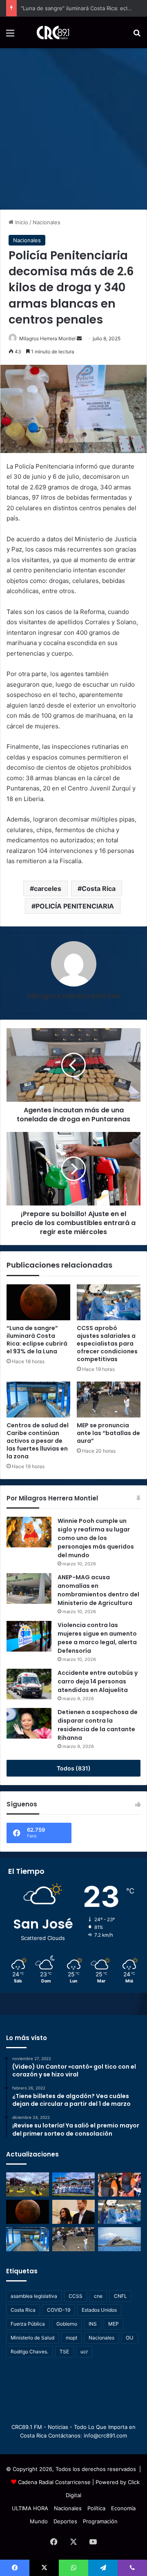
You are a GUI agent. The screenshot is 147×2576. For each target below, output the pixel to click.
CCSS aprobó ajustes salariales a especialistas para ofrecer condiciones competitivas (107, 1344)
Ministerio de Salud (32, 2338)
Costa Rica (99, 888)
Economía (123, 2508)
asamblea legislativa (34, 2296)
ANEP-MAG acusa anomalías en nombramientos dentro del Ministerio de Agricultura (98, 1590)
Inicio (21, 222)
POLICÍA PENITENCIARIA (75, 906)
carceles (48, 888)
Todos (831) (74, 1768)
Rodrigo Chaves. (29, 2352)
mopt (71, 2338)
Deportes (65, 2521)
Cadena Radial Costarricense (54, 2482)
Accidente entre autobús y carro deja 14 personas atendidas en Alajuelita (98, 1681)
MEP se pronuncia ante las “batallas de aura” (108, 1433)
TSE (64, 2352)
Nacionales (47, 222)
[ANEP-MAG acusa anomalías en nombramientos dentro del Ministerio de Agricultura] (29, 1588)
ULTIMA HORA (30, 2508)
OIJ (130, 2338)
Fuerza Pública (28, 2324)
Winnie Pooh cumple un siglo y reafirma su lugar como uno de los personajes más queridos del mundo (96, 1538)
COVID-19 (59, 2310)
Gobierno (67, 2324)
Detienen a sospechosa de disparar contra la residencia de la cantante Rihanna (98, 1725)
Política (96, 2508)
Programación (100, 2521)
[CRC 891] (48, 32)
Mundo (39, 2521)
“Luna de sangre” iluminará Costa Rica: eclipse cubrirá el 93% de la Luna (37, 1340)
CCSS (76, 2296)
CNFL (120, 2296)
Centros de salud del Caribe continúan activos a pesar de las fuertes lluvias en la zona (38, 1441)
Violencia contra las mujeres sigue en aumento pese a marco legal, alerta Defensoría (97, 1638)
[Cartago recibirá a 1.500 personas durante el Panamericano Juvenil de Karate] (74, 2184)
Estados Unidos (99, 2310)
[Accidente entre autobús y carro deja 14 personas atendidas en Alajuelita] (29, 1684)
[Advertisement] (73, 126)
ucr (84, 2352)
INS (93, 2324)
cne (98, 2296)
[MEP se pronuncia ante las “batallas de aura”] (109, 1400)
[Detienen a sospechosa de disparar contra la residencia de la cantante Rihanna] (29, 1723)
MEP (114, 2324)
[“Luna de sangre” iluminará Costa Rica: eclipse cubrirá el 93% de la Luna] (38, 1302)
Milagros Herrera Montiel (47, 338)
